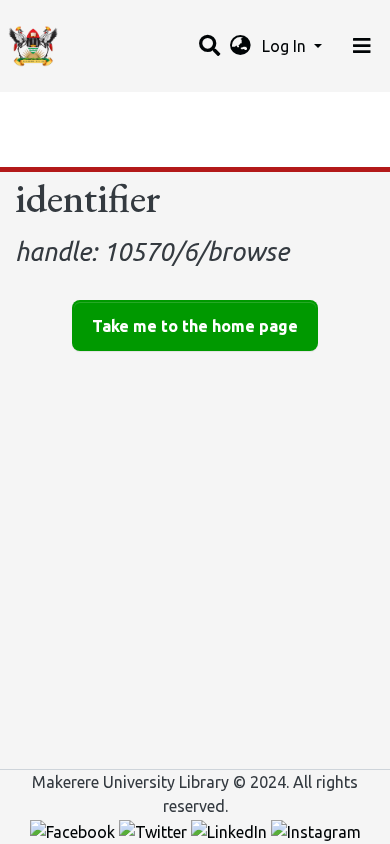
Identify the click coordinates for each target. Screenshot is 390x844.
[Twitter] (155, 830)
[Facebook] (74, 830)
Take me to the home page (195, 326)
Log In (286, 46)
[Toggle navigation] (362, 46)
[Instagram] (316, 830)
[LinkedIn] (231, 830)
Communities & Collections (114, 113)
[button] (240, 46)
